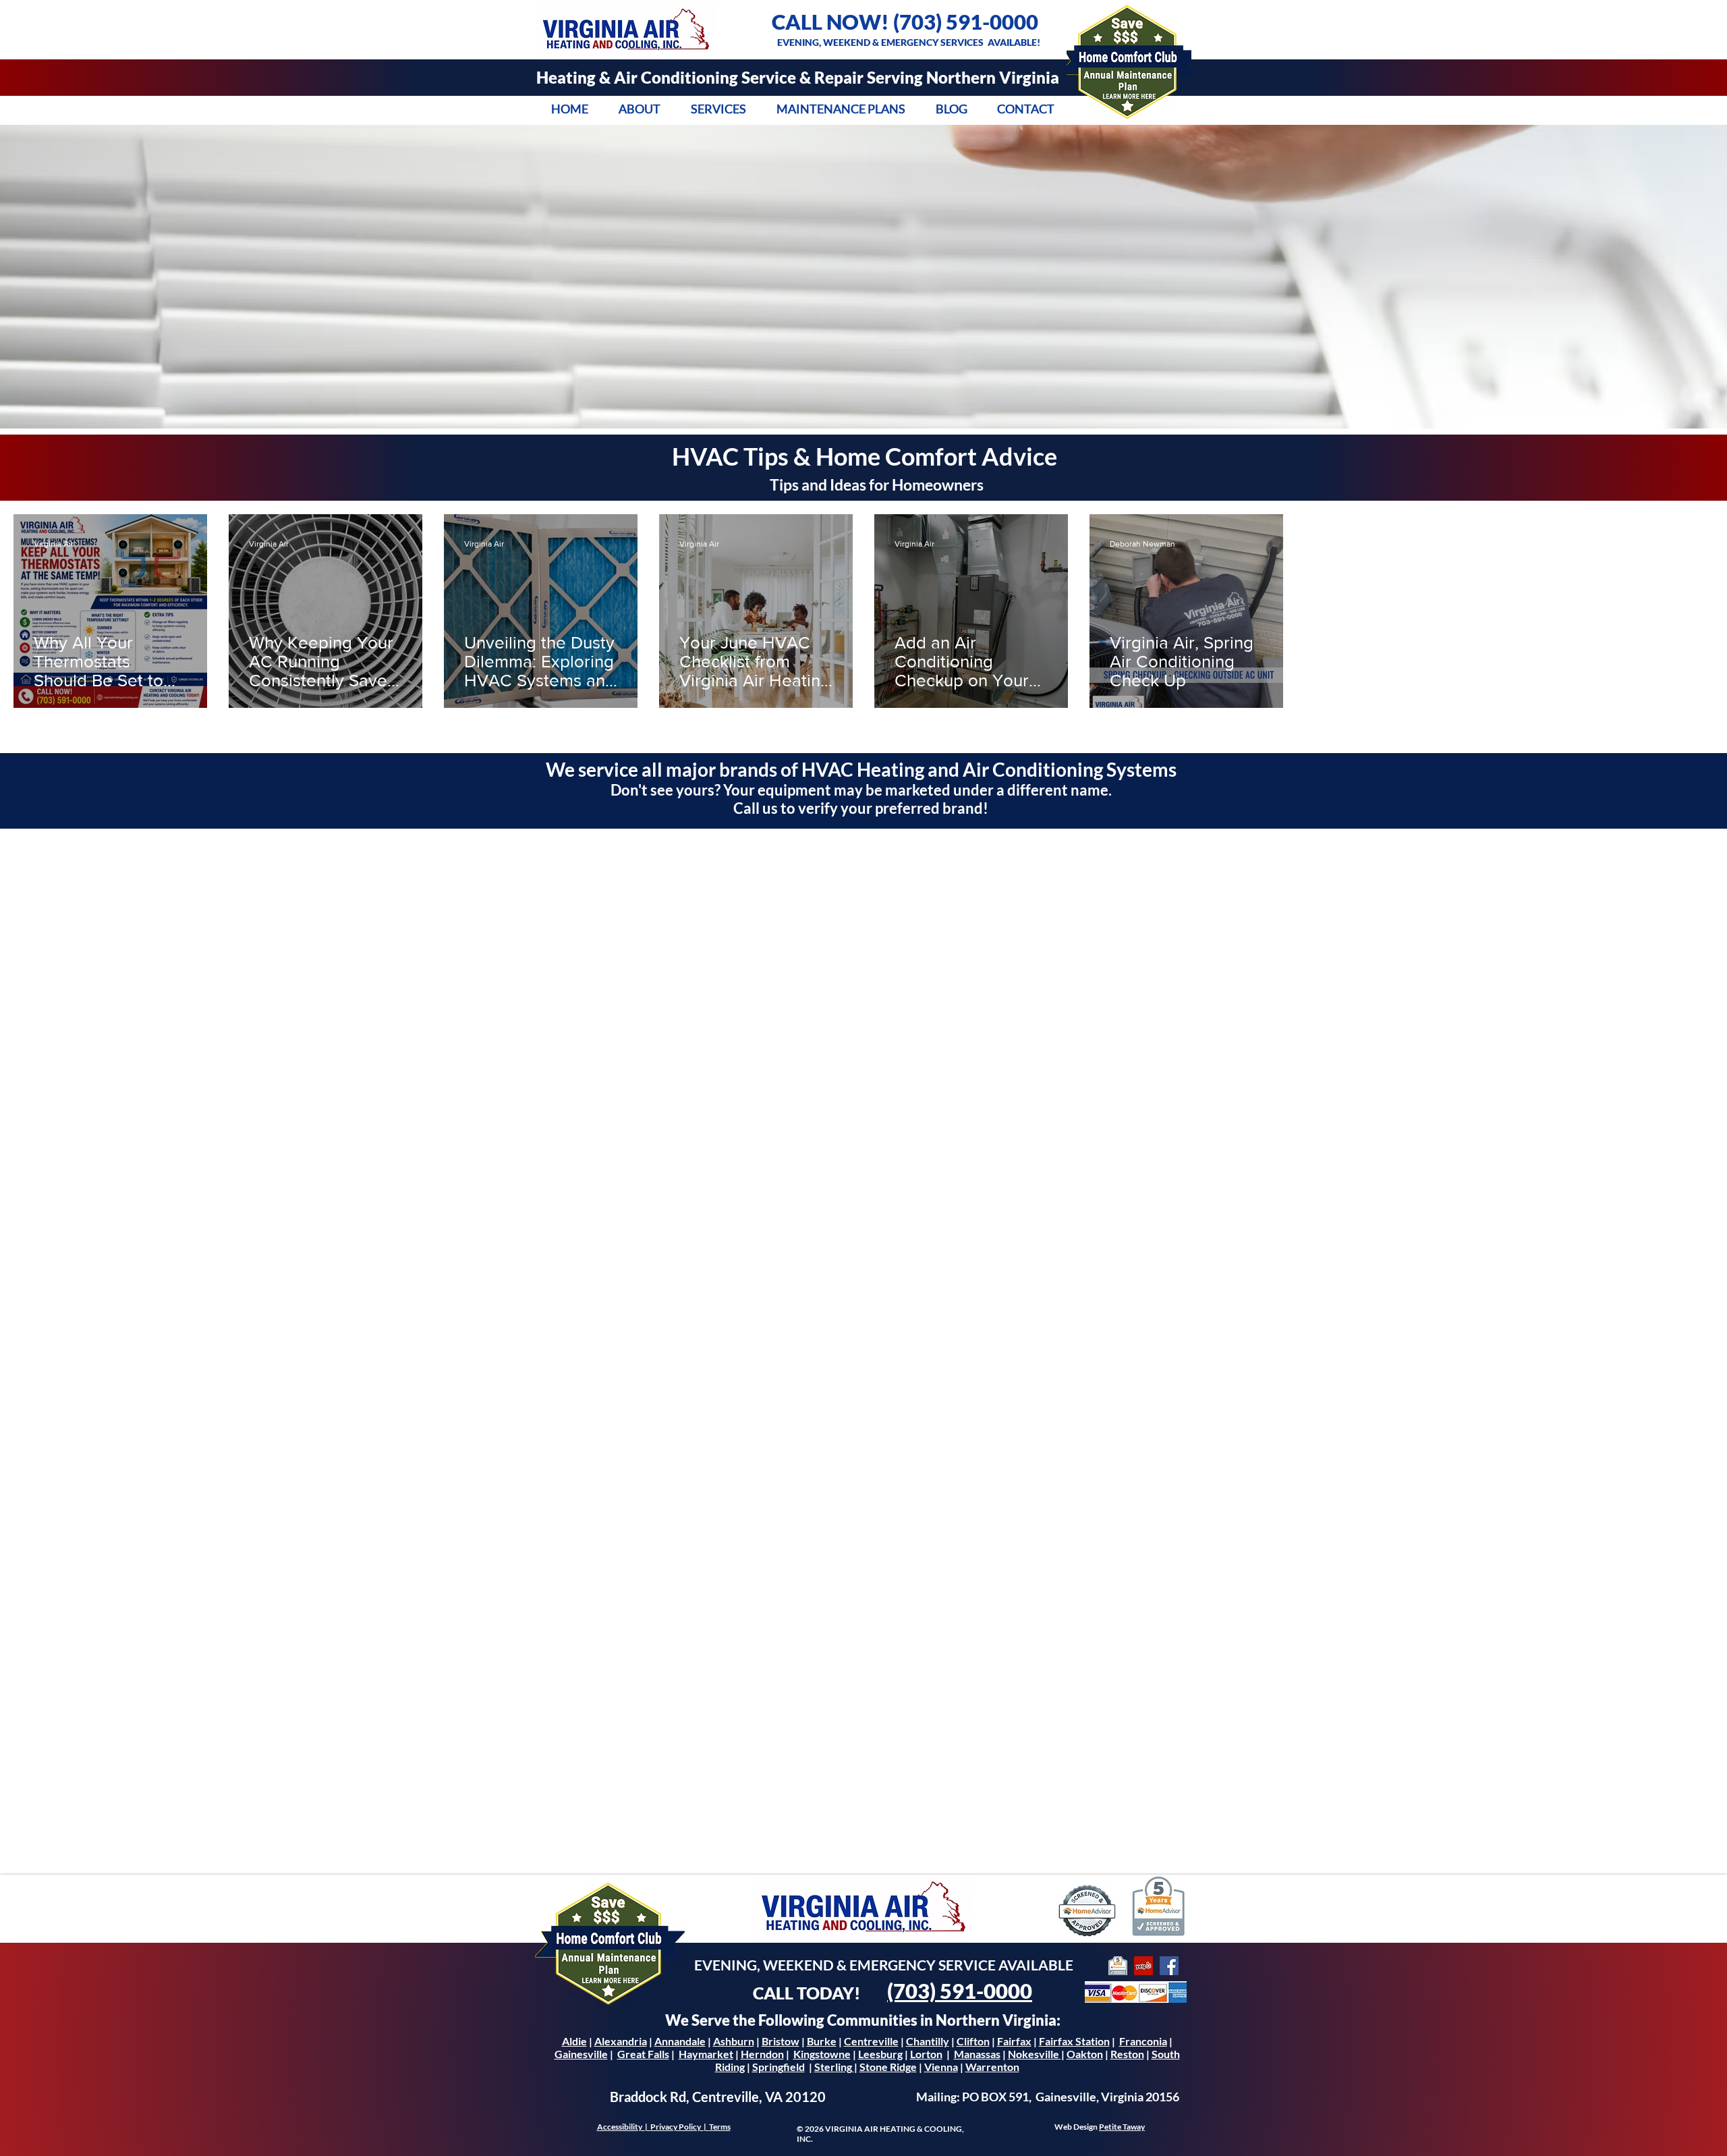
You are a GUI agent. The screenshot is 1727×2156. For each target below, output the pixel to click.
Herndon (762, 2054)
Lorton (926, 2054)
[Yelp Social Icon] (1143, 1966)
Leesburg (880, 2054)
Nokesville (1035, 2054)
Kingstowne (822, 2054)
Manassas (977, 2054)
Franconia (1143, 2041)
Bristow (781, 2041)
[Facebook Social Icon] (1169, 1966)
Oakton (1085, 2054)
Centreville (871, 2041)
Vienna (941, 2067)
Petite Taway (1122, 2127)
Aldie (574, 2041)
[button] (639, 109)
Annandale (680, 2041)
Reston (1127, 2054)
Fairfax (1014, 2041)
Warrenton (992, 2067)
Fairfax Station (1074, 2041)
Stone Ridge (888, 2067)
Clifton (973, 2041)
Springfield (778, 2067)
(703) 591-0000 (966, 22)
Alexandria (621, 2041)
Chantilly (928, 2041)
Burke (822, 2041)
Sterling (834, 2067)
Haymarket (706, 2054)
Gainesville (581, 2054)
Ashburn (734, 2041)
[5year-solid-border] (1118, 1966)
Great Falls (643, 2054)
